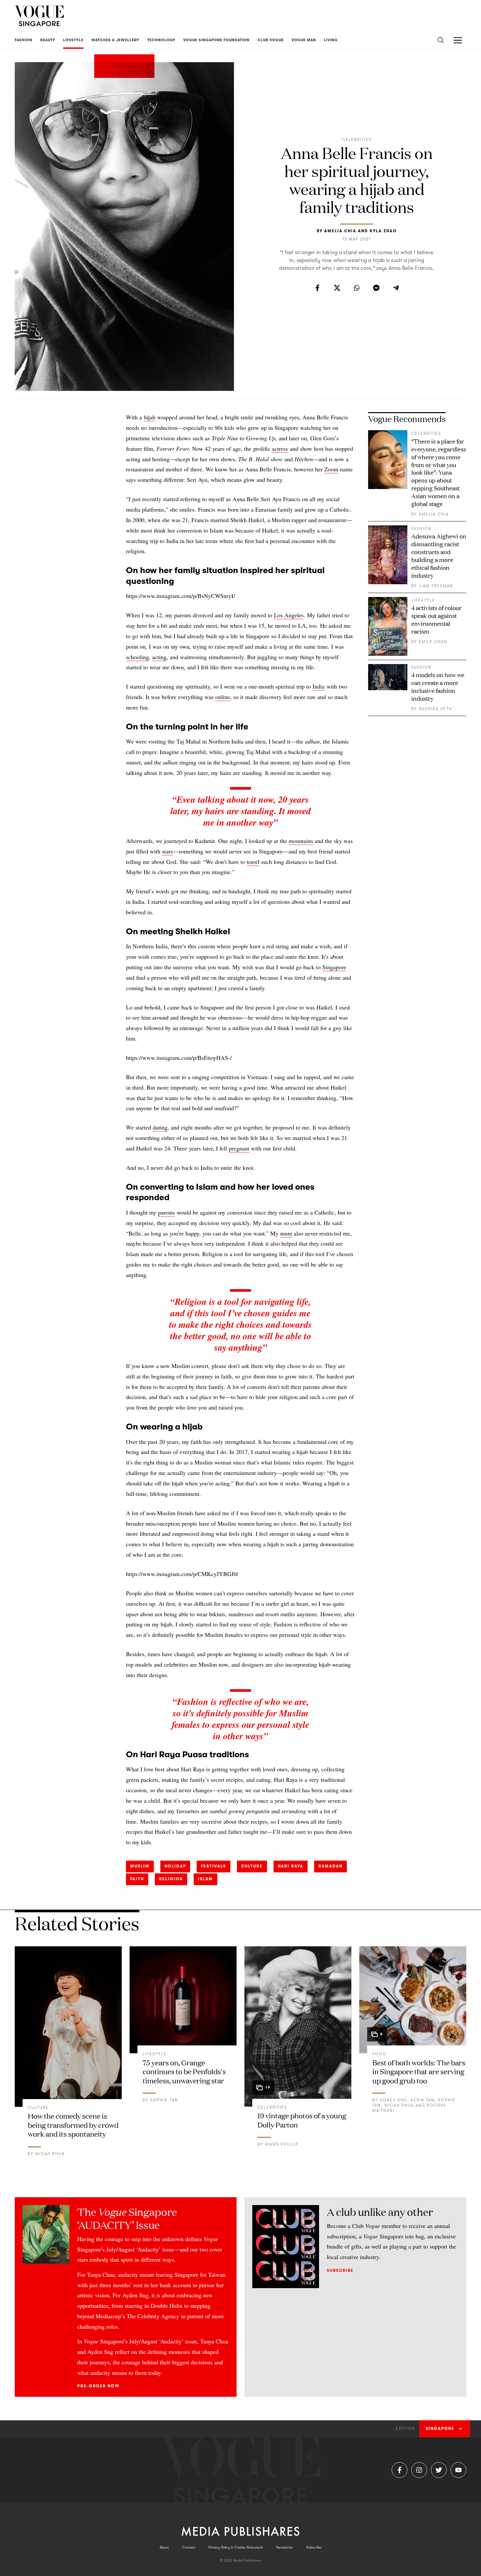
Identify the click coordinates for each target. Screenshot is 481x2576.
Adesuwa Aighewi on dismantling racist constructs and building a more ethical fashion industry (439, 555)
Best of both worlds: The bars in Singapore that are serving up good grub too (419, 2071)
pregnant (239, 1148)
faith (137, 1879)
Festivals (214, 1866)
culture (252, 1866)
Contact (189, 2547)
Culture (38, 2108)
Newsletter (285, 2547)
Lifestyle (423, 600)
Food (379, 2054)
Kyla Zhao (383, 231)
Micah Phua (50, 2154)
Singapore (334, 967)
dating (160, 1127)
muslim (140, 1866)
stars (167, 851)
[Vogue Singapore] (39, 16)
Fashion (421, 529)
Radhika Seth (436, 709)
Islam (205, 1879)
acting (159, 657)
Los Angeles (289, 615)
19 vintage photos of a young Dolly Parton (302, 2120)
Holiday (175, 1866)
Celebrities (357, 140)
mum (286, 1233)
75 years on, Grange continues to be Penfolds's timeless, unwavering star (184, 2071)
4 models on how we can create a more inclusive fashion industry (438, 686)
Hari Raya (291, 1866)
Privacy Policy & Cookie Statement (236, 2547)
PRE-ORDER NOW (98, 2386)
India (319, 686)
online (223, 697)
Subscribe (340, 2270)
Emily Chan (433, 642)
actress (280, 448)
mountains (301, 841)
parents (167, 1212)
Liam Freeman (436, 586)
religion (171, 1879)
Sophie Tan (164, 2100)
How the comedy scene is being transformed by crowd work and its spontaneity (73, 2125)
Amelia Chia (340, 231)
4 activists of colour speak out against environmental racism (436, 619)
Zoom (331, 469)
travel (253, 862)
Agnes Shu (393, 2100)
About (164, 2547)
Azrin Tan (423, 2100)
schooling (137, 657)
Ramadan (330, 1866)
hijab (150, 417)
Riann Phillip (282, 2144)
